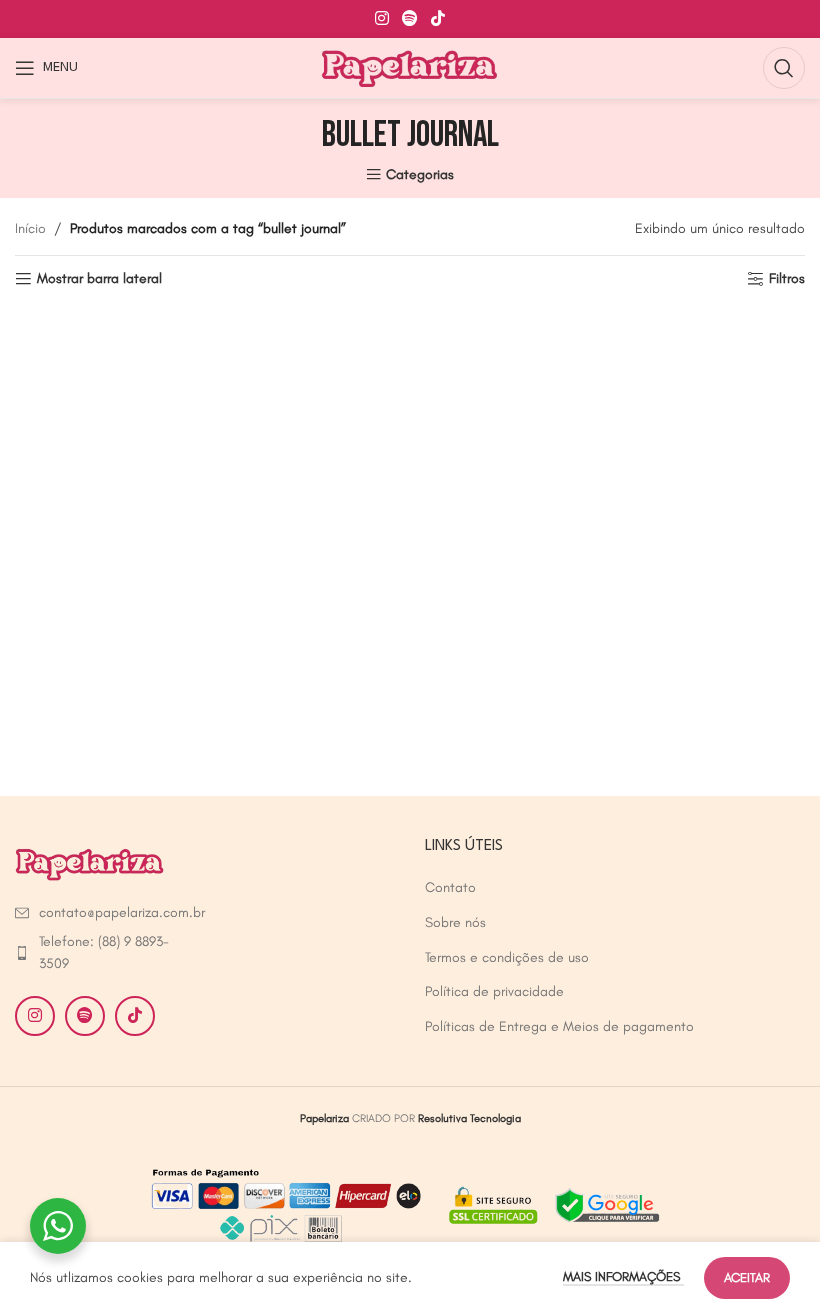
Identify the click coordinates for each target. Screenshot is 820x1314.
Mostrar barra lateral (99, 279)
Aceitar (747, 1277)
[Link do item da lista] (105, 913)
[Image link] (90, 862)
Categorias (420, 174)
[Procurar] (784, 68)
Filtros (787, 279)
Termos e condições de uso (507, 957)
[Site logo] (410, 66)
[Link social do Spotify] (409, 18)
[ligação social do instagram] (381, 18)
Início (30, 228)
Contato (450, 887)
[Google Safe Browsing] (551, 1203)
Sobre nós (455, 922)
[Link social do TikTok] (438, 18)
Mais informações (623, 1276)
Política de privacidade (494, 991)
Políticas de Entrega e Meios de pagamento (559, 1026)
